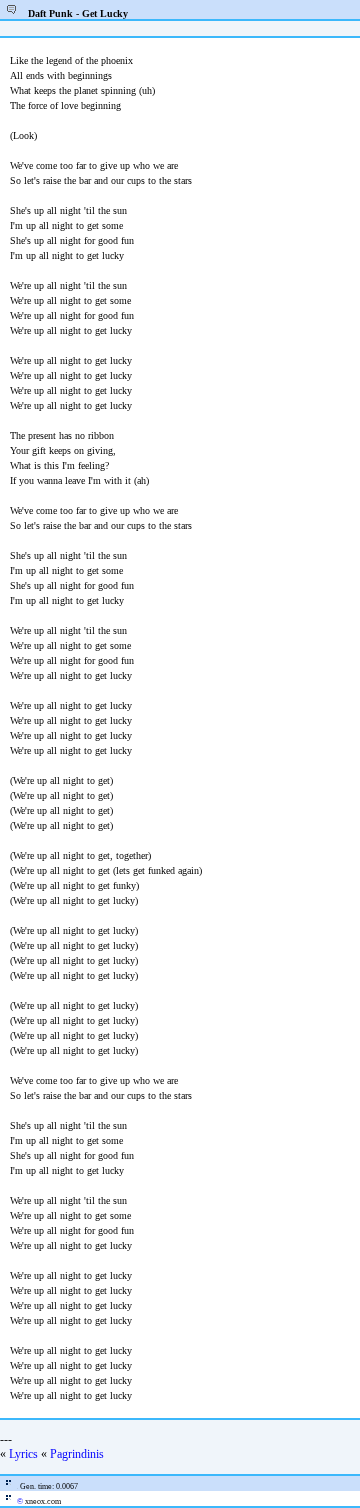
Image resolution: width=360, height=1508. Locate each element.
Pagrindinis (77, 1454)
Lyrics (23, 1454)
